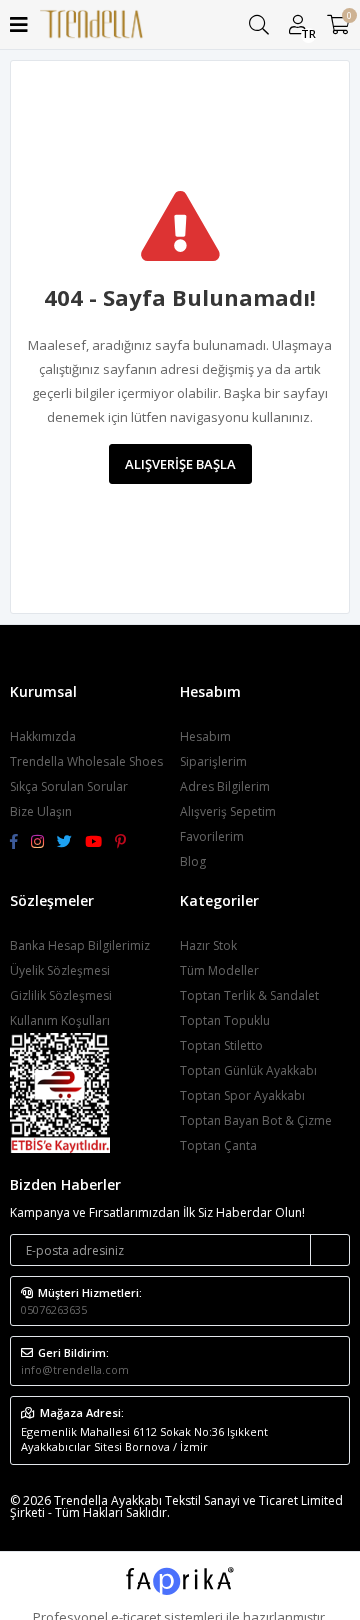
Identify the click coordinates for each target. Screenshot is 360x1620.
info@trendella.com (75, 1369)
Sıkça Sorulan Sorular (69, 786)
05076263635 (54, 1309)
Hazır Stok (208, 945)
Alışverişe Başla (180, 464)
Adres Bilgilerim (225, 786)
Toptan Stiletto (221, 1045)
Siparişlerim (213, 761)
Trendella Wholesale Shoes (86, 761)
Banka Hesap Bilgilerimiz (80, 945)
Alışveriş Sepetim (228, 811)
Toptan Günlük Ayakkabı (248, 1070)
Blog (193, 861)
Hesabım (205, 736)
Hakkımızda (43, 736)
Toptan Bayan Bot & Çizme (256, 1120)
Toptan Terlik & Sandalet (249, 995)
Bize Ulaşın (41, 811)
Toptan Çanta (218, 1145)
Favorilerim (212, 836)
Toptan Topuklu (225, 1020)
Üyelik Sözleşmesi (60, 970)
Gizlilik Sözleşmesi (61, 995)
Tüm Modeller (219, 970)
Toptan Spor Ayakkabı (242, 1095)
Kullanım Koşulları (60, 1020)
